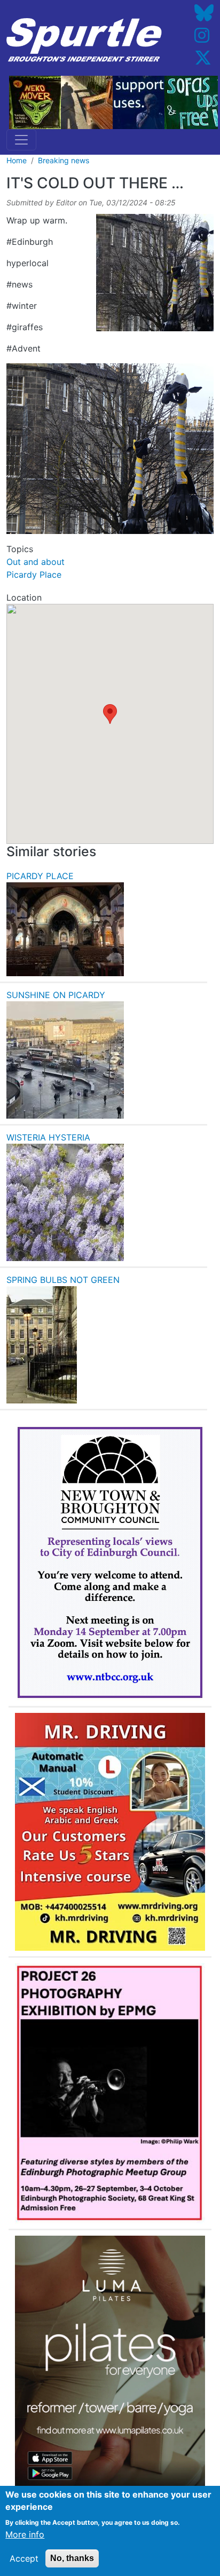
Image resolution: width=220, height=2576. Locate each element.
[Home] (84, 40)
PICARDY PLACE (40, 876)
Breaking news (64, 160)
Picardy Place (34, 575)
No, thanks (72, 2558)
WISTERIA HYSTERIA (48, 1137)
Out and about (36, 562)
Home (17, 160)
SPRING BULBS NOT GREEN (63, 1280)
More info (25, 2534)
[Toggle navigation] (21, 140)
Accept (24, 2558)
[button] (110, 714)
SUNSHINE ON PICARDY (56, 995)
